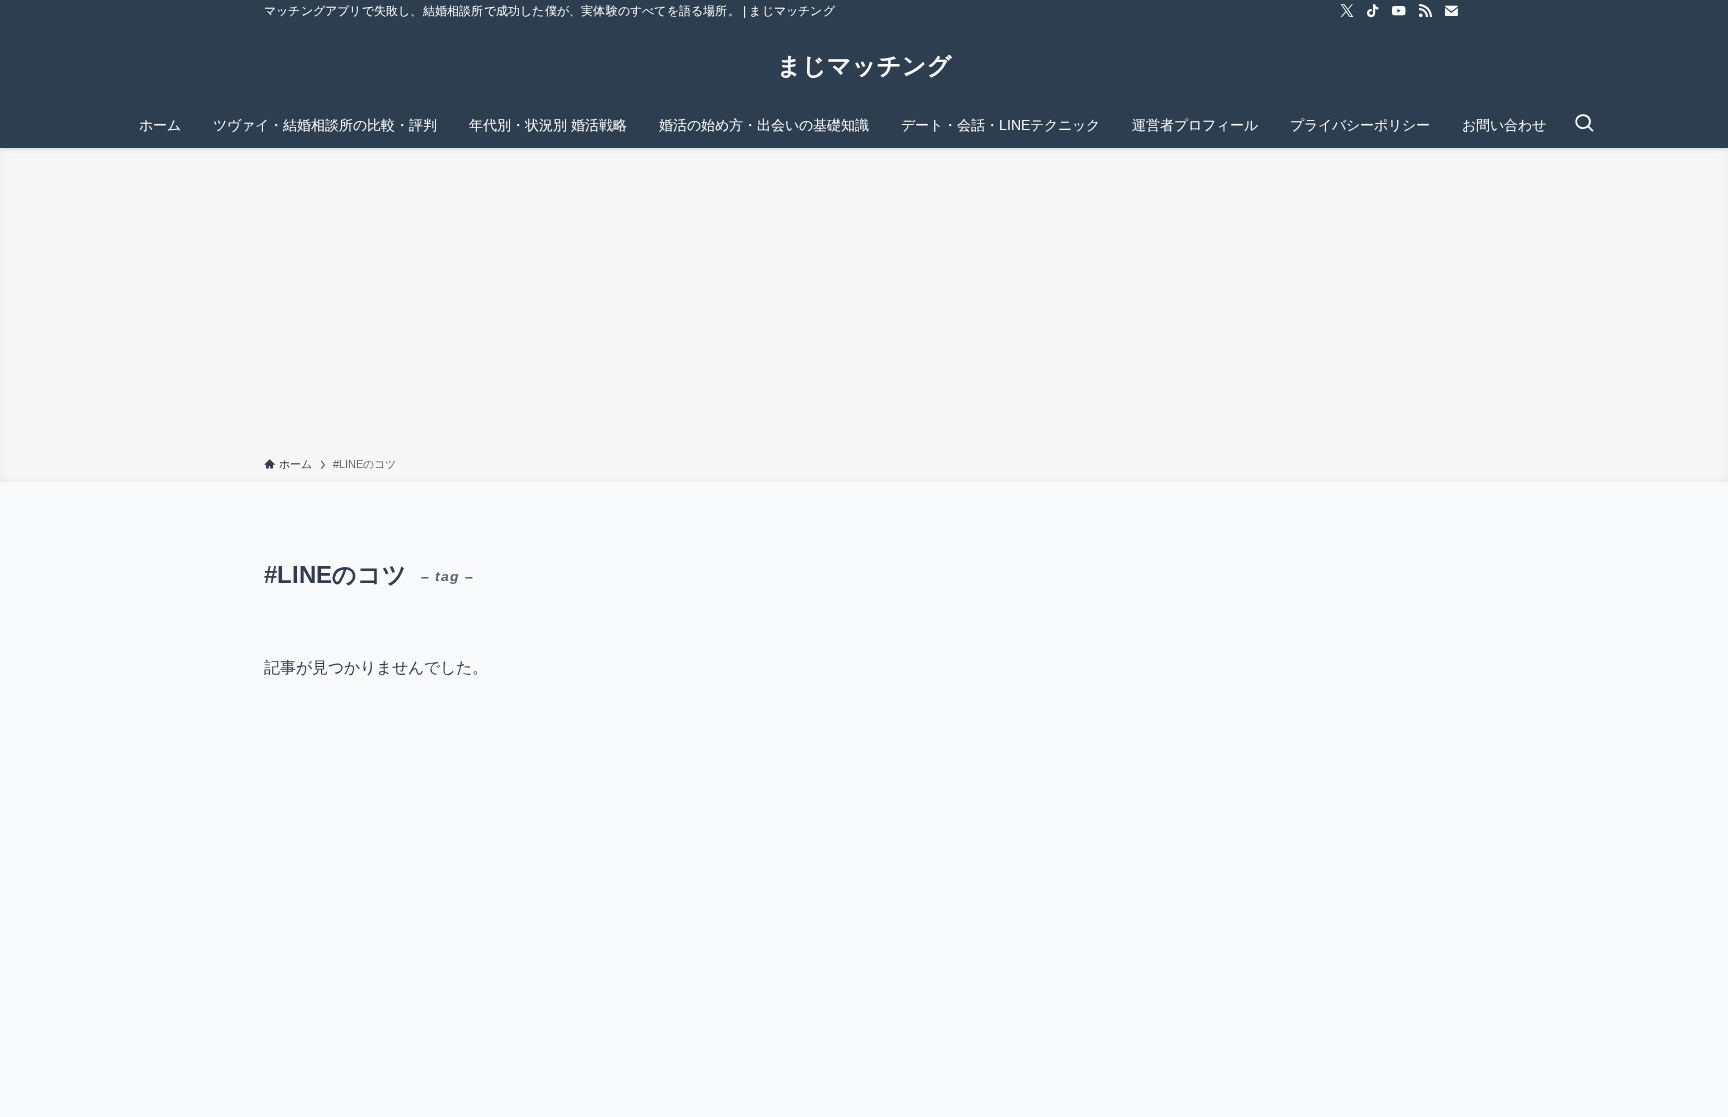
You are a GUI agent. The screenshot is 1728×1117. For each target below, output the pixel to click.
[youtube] (1399, 11)
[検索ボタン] (1584, 125)
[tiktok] (1373, 11)
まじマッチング (864, 66)
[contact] (1451, 11)
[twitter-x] (1347, 11)
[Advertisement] (864, 306)
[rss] (1425, 11)
